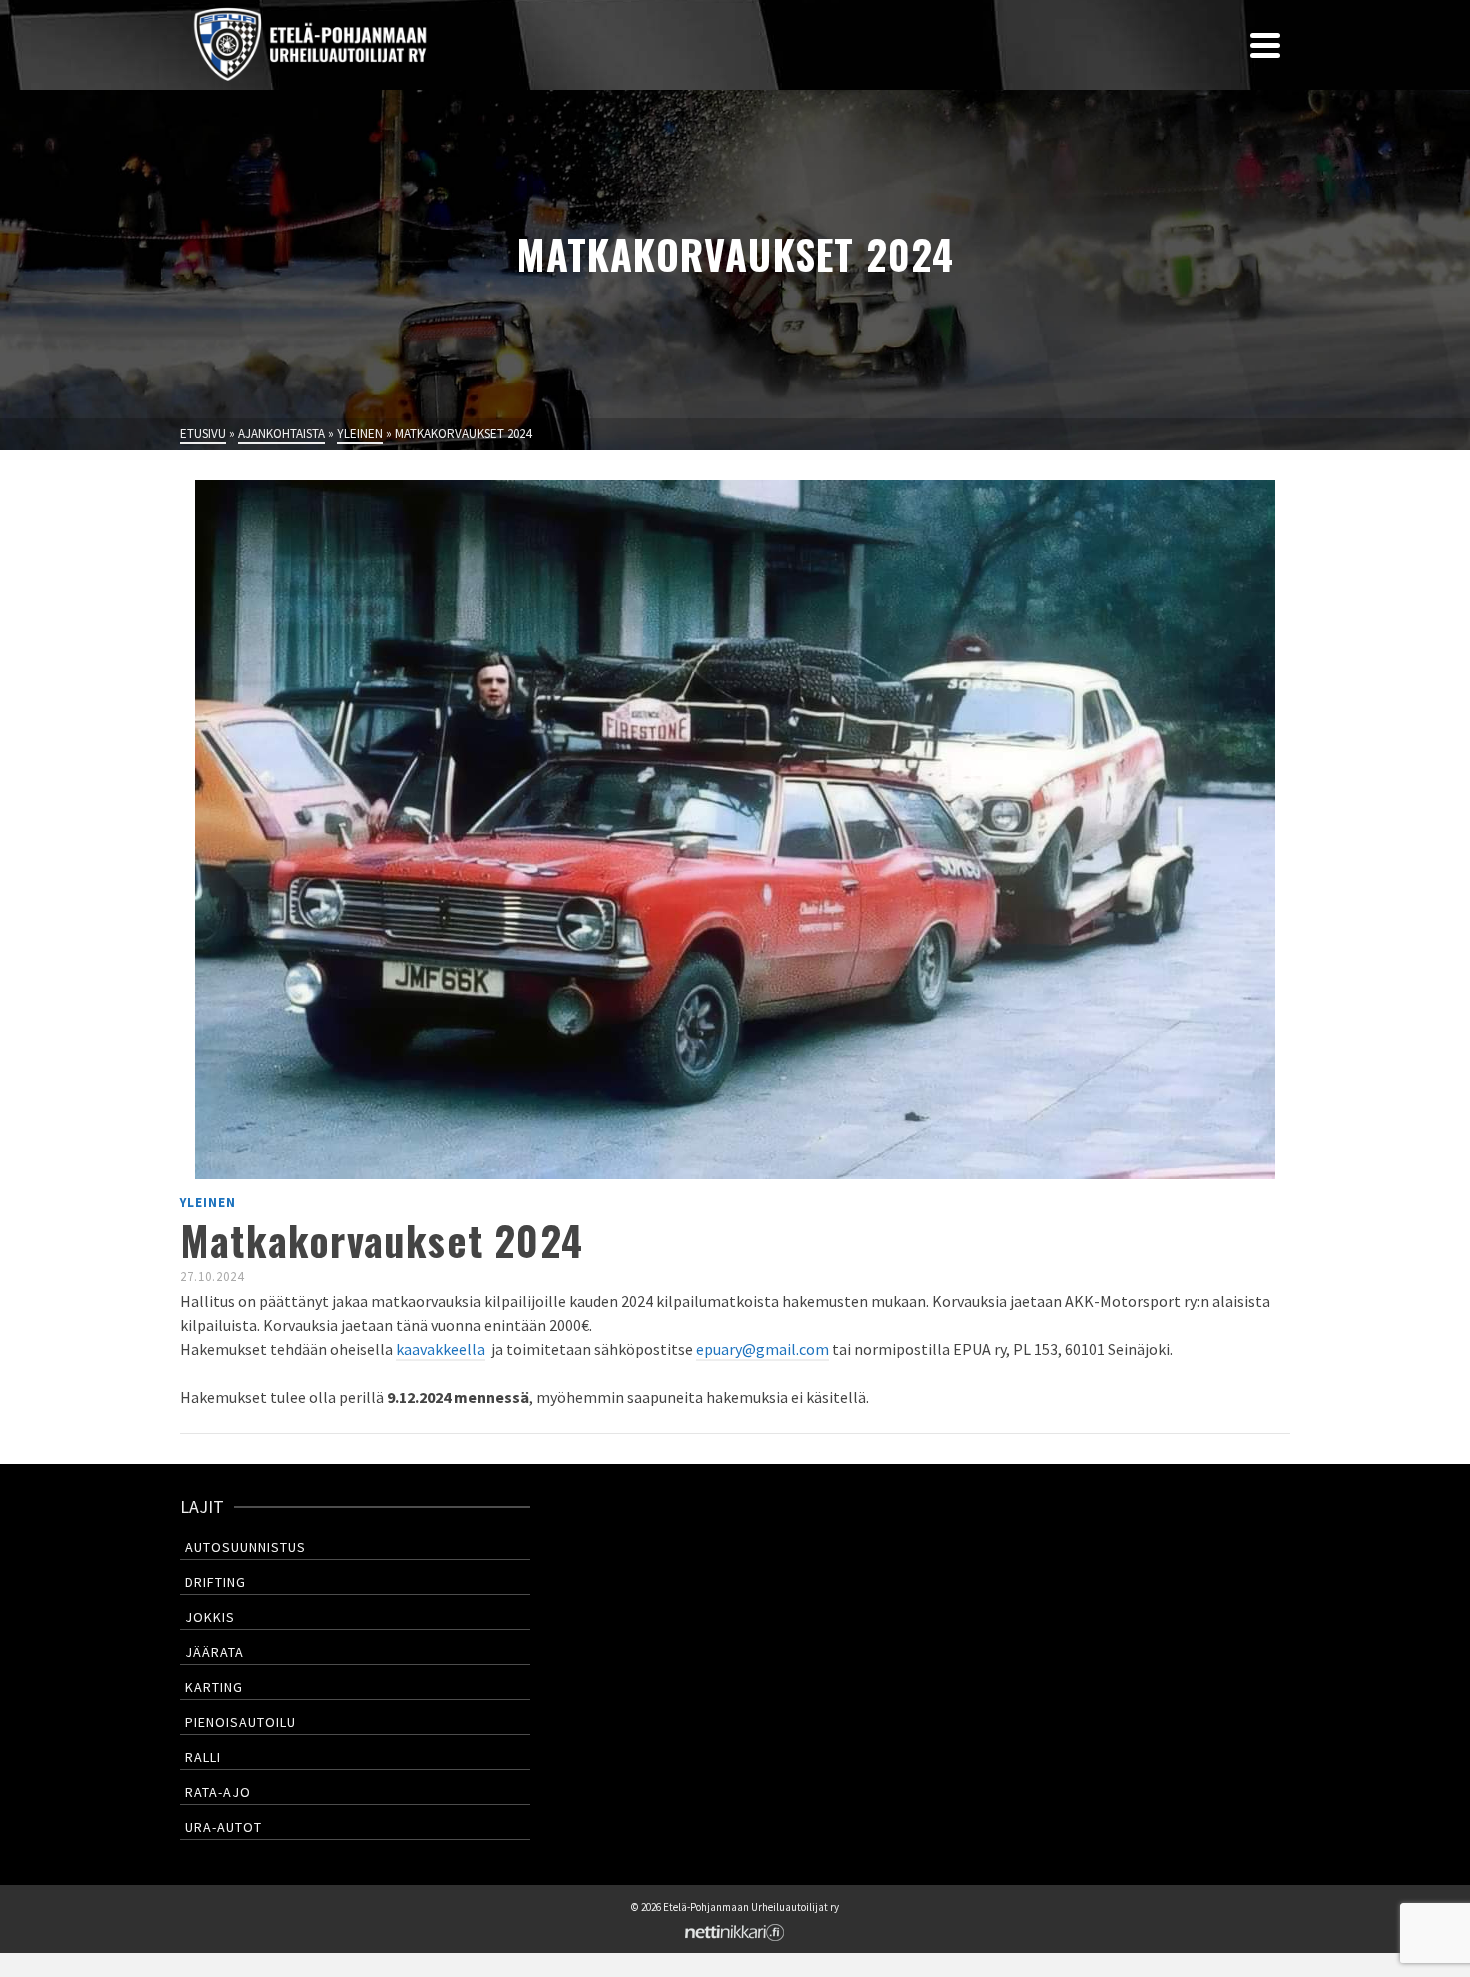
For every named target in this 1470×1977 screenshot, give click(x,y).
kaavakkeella (440, 1349)
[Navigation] (1265, 45)
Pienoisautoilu (240, 1722)
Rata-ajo (218, 1792)
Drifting (215, 1582)
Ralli (203, 1757)
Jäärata (214, 1652)
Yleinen (208, 1202)
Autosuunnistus (245, 1547)
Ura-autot (223, 1827)
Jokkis (210, 1617)
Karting (214, 1687)
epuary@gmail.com (762, 1349)
